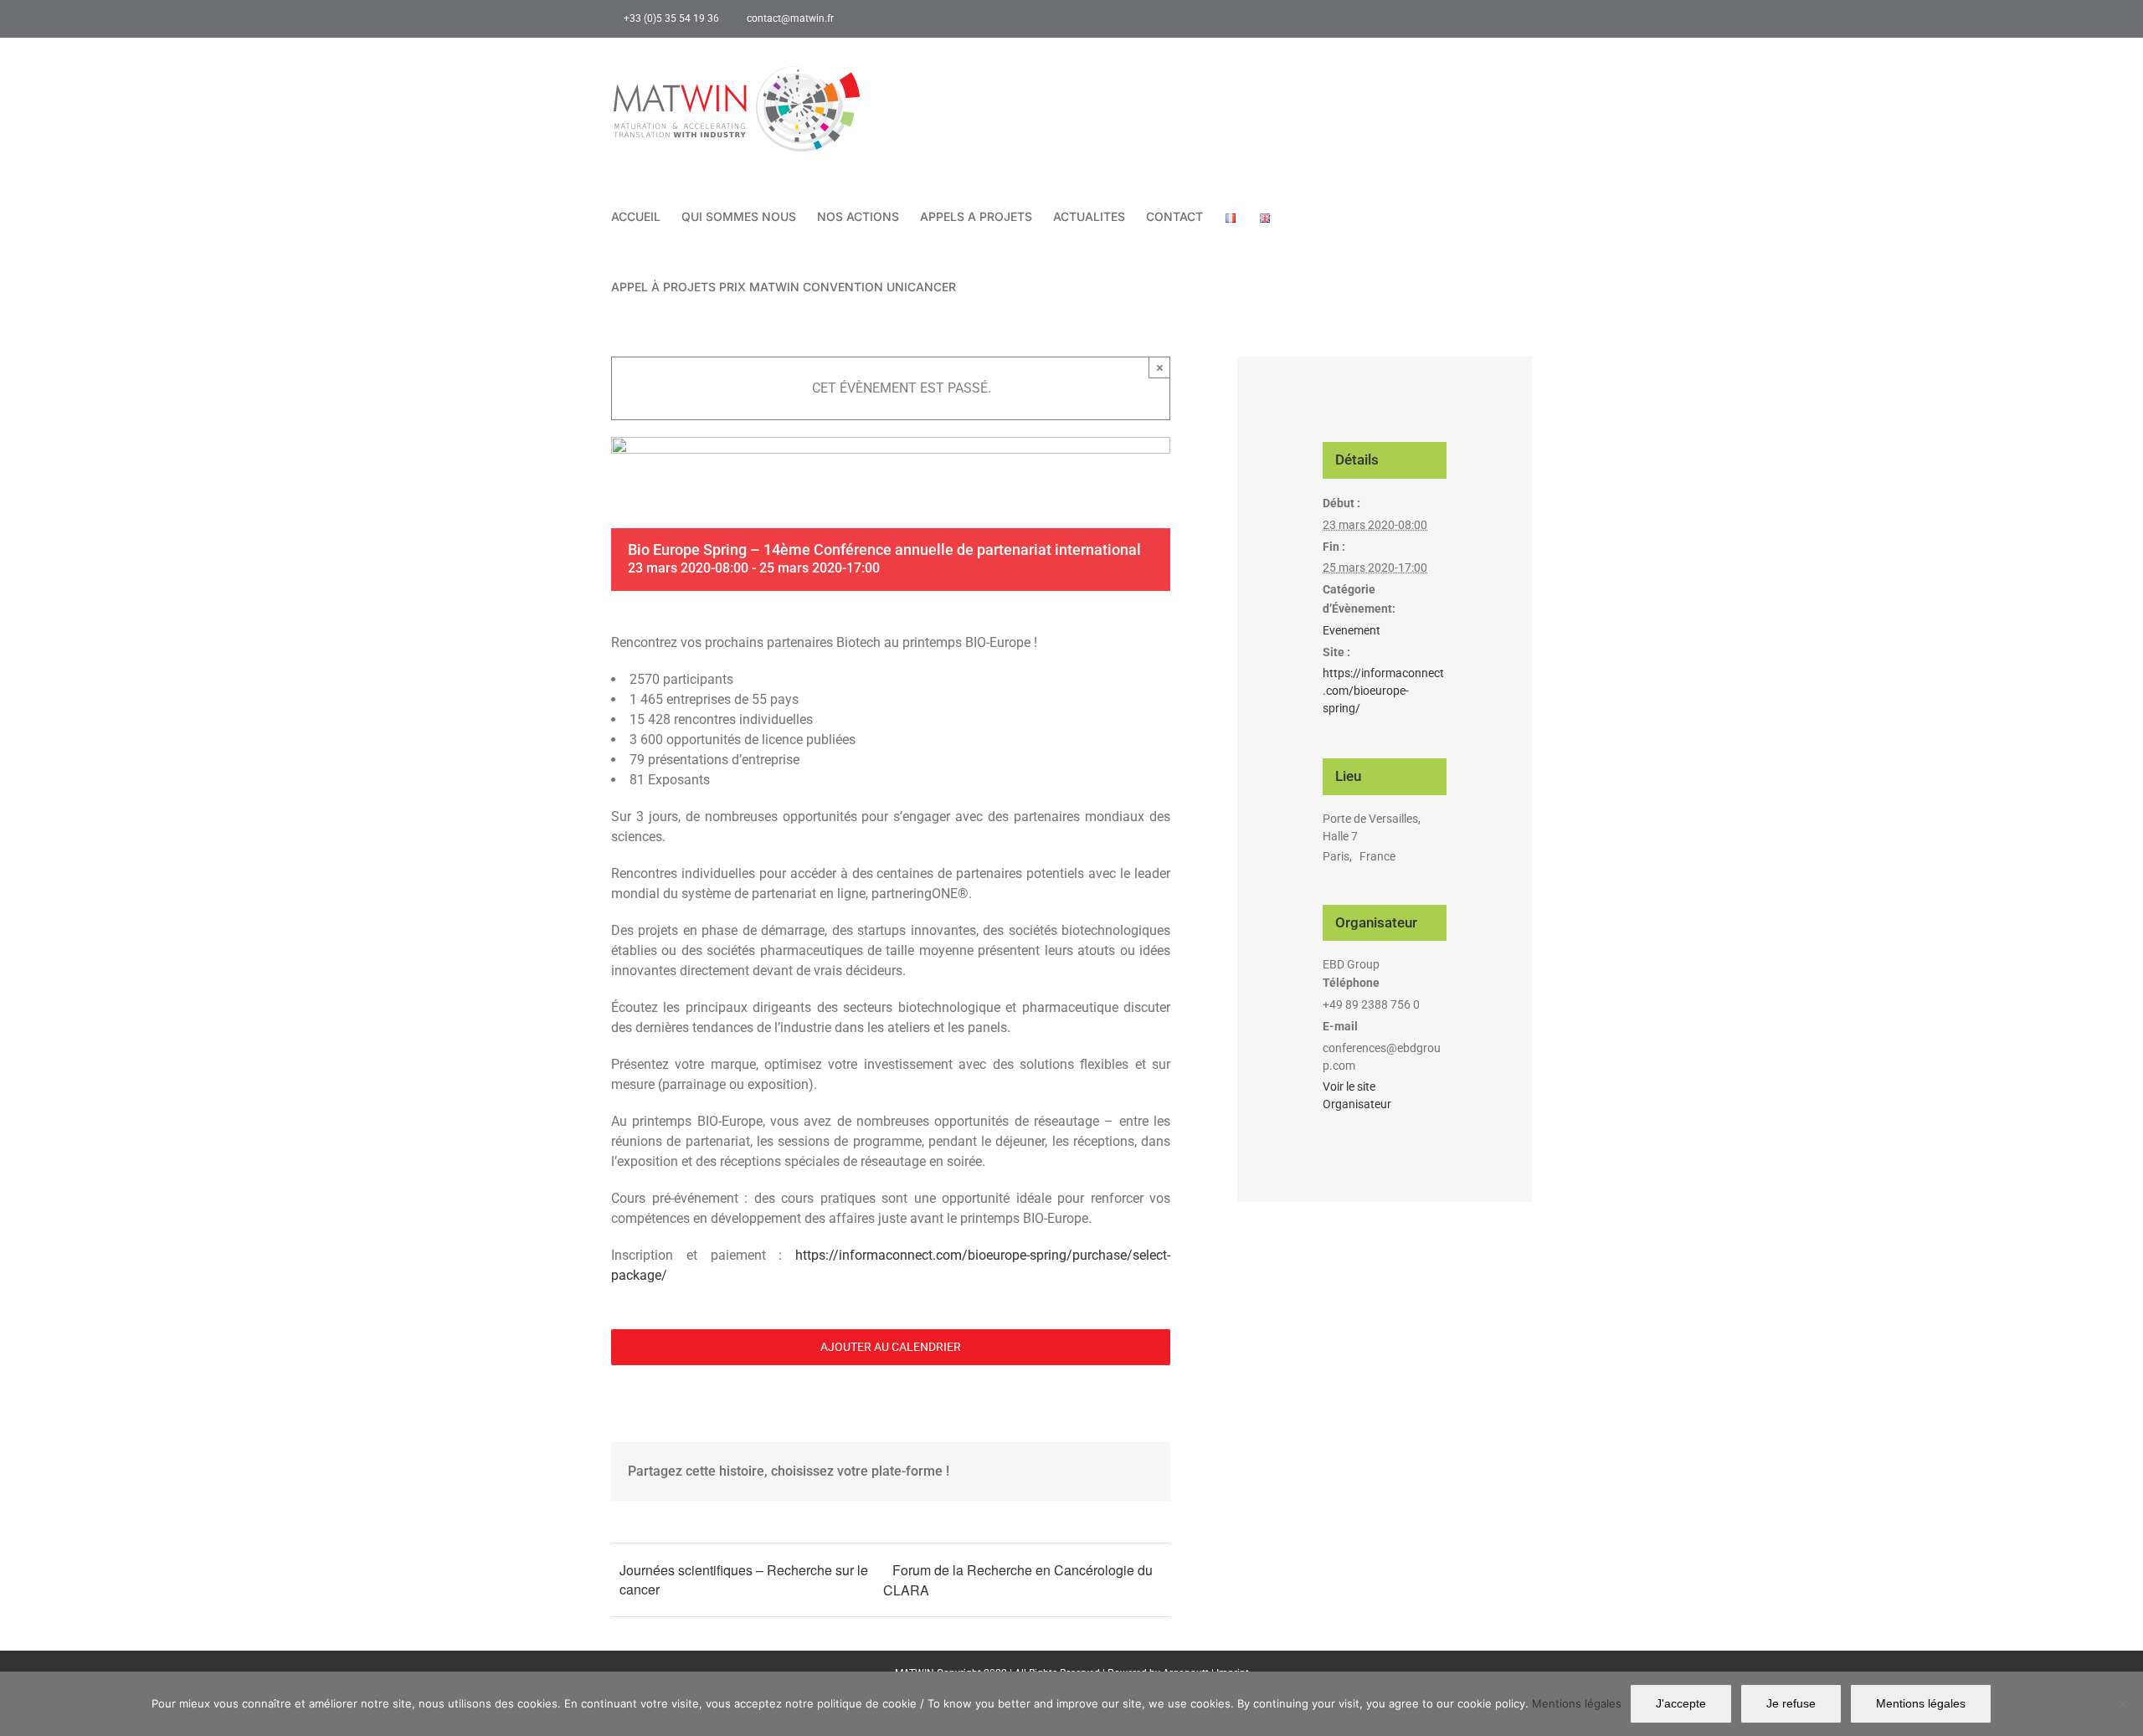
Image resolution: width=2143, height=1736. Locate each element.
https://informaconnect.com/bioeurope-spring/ (1383, 691)
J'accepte (1681, 1703)
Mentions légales (1577, 1703)
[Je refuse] (2122, 1704)
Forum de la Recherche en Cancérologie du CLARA (1018, 1580)
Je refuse (1791, 1703)
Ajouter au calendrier (891, 1347)
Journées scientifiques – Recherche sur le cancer (744, 1579)
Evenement (1352, 630)
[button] (982, 287)
